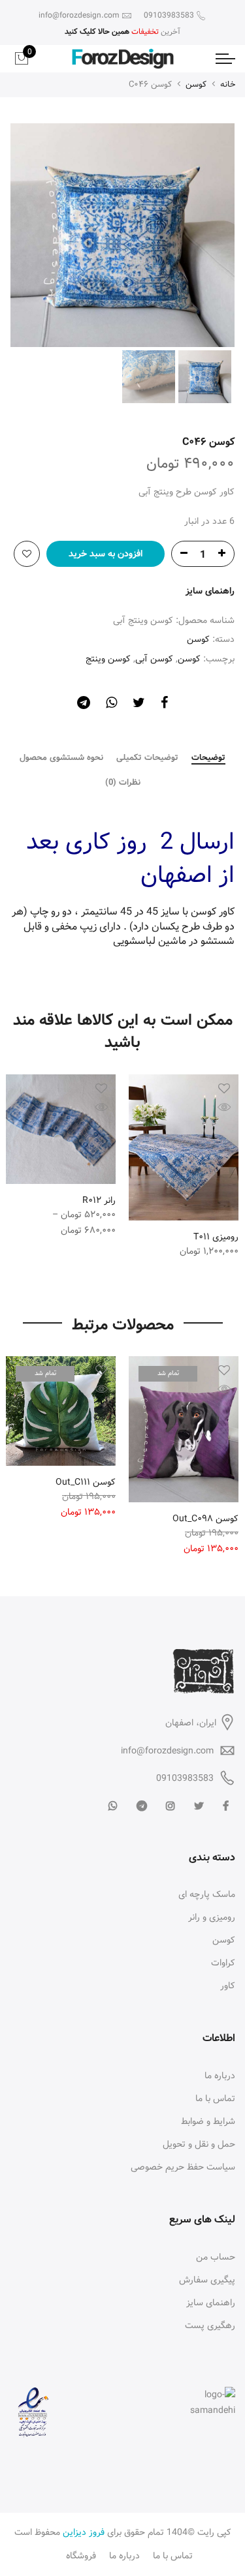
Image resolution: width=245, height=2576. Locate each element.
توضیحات (208, 759)
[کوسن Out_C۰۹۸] (184, 1429)
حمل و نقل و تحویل (199, 2144)
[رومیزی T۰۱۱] (184, 1147)
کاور (228, 1986)
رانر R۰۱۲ (99, 1200)
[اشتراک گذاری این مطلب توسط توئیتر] (139, 705)
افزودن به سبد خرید (106, 554)
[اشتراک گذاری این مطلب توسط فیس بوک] (164, 705)
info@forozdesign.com (167, 1751)
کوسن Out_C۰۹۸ (205, 1519)
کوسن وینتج (108, 659)
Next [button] (33, 235)
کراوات (223, 1963)
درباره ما (220, 2076)
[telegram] (140, 1807)
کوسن (196, 84)
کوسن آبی (154, 659)
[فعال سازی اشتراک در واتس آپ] (111, 705)
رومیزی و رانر (212, 1917)
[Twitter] (197, 1807)
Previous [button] (203, 235)
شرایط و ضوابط (208, 2121)
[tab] (208, 759)
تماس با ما (215, 2099)
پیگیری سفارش (207, 2280)
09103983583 (185, 1778)
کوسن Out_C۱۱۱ (86, 1482)
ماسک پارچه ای (207, 1894)
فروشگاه (81, 2556)
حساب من (216, 2257)
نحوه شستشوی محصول (61, 758)
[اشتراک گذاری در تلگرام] (84, 705)
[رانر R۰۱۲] (61, 1129)
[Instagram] (169, 1807)
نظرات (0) (123, 783)
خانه (228, 84)
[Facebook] (224, 1807)
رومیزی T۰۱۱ (216, 1237)
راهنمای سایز (210, 591)
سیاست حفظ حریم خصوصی (183, 2167)
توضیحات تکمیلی (147, 758)
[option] (122, 235)
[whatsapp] (111, 1807)
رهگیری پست (210, 2326)
